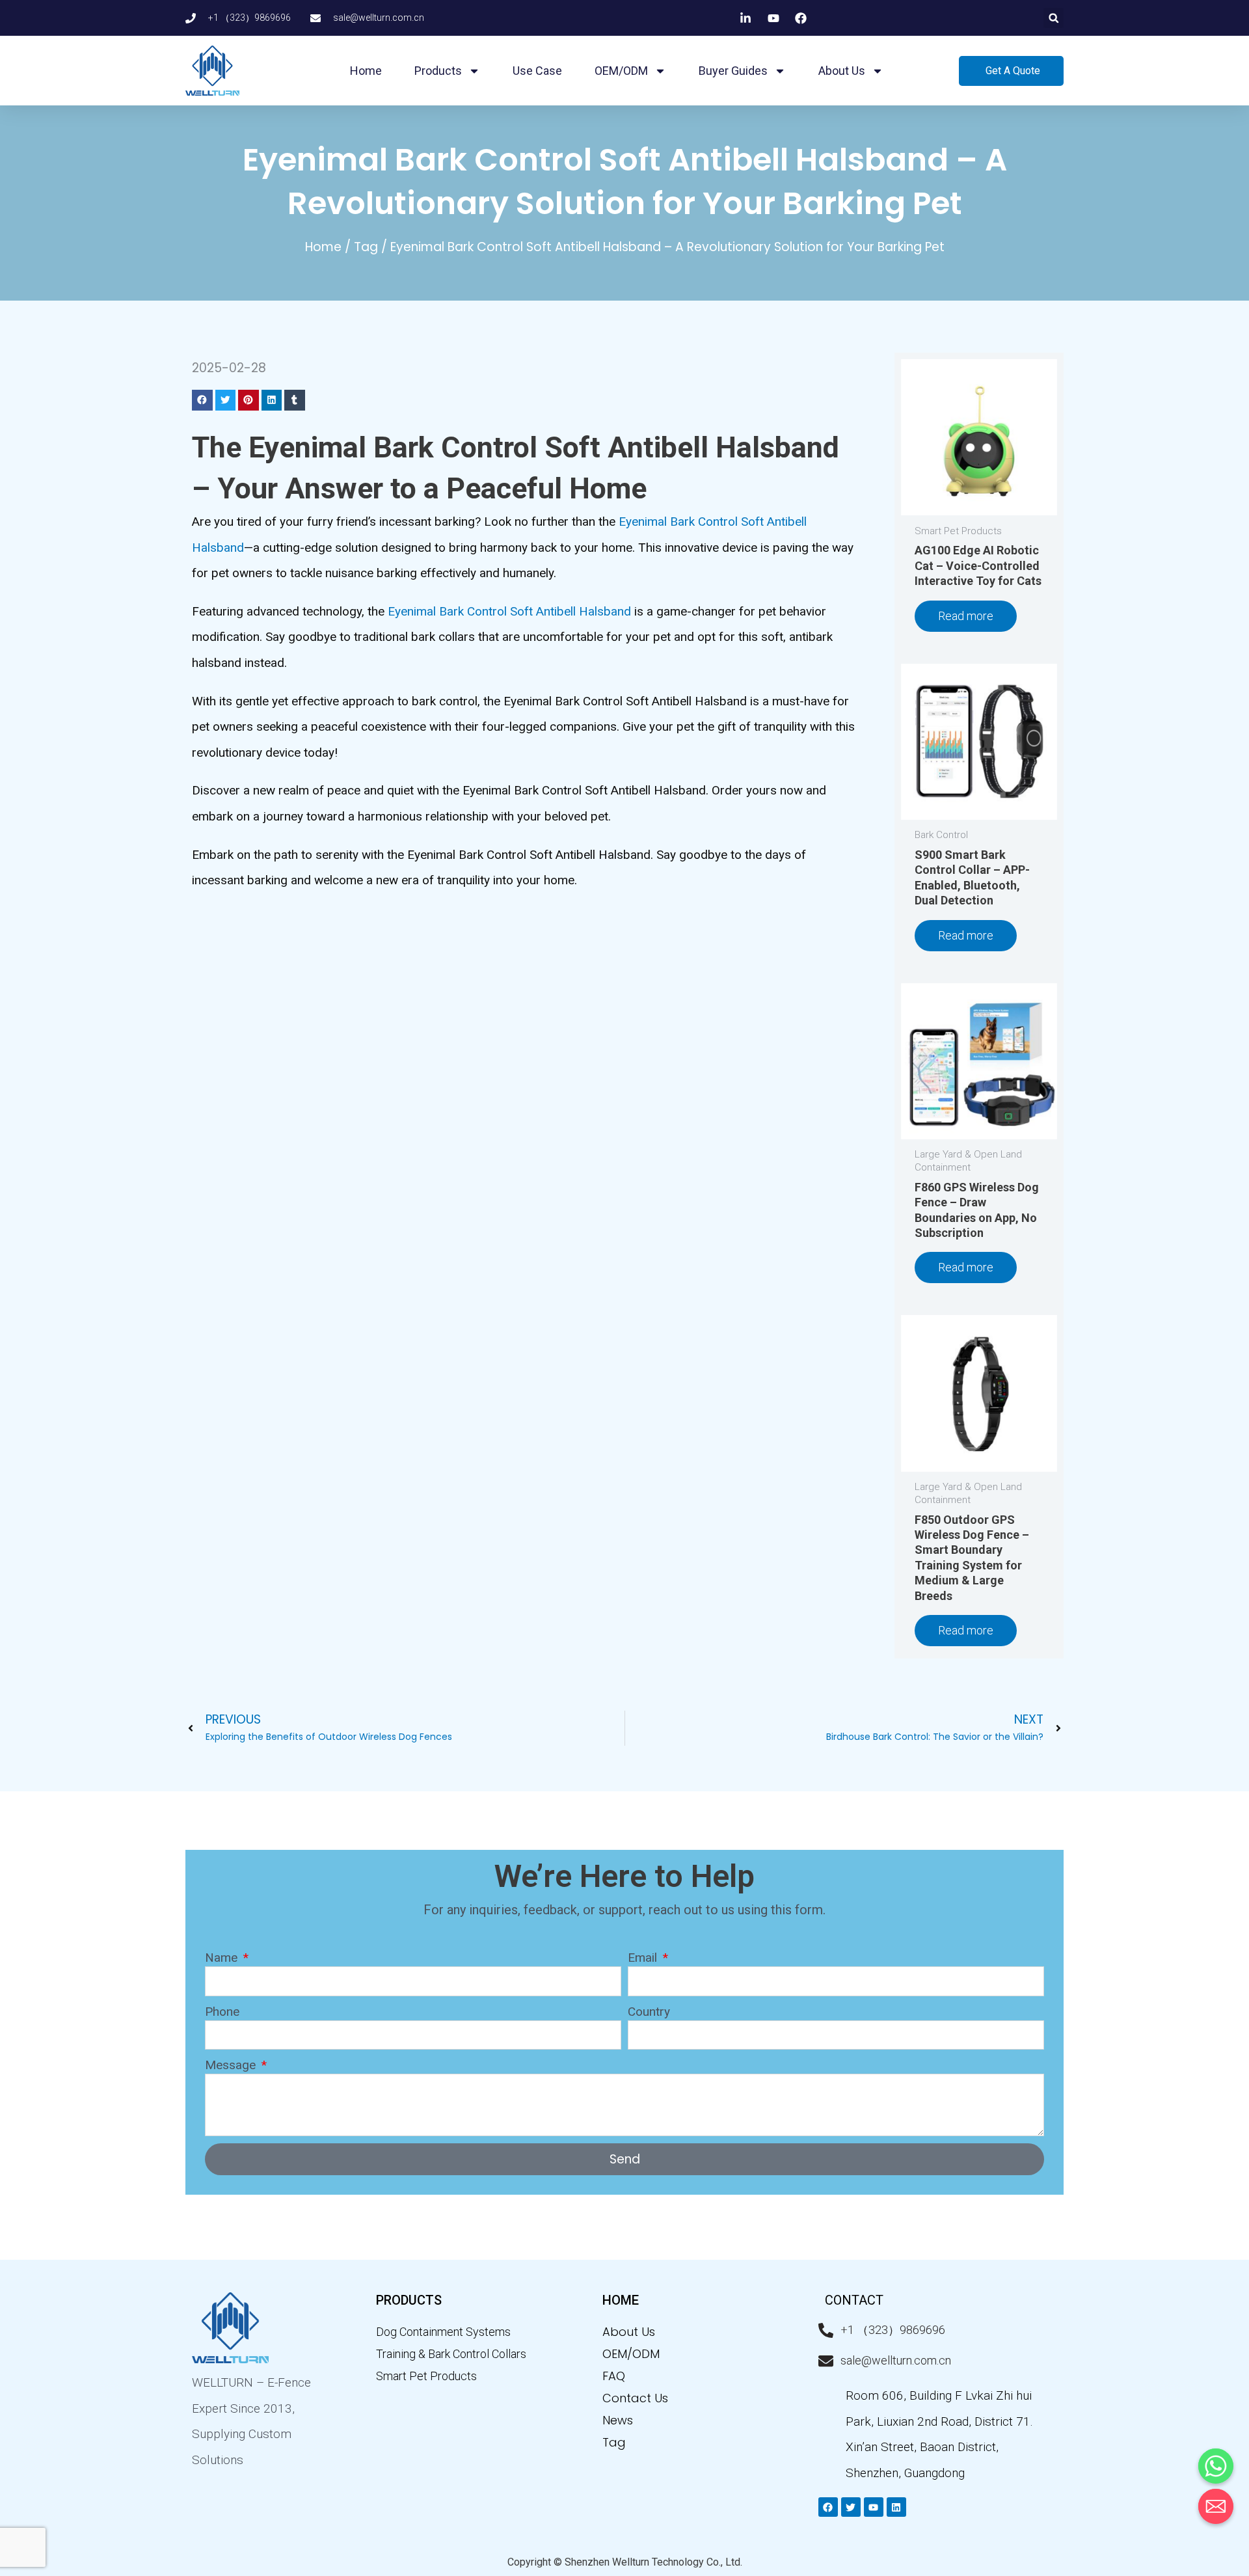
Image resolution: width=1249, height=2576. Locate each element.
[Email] (1216, 2506)
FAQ (614, 2376)
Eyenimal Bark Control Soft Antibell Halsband (509, 611)
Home (366, 71)
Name (223, 1958)
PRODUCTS (409, 2300)
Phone (222, 2012)
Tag (366, 247)
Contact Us (635, 2398)
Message (232, 2065)
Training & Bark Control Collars (451, 2354)
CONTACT (854, 2300)
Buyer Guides (733, 71)
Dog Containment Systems (443, 2332)
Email (644, 1958)
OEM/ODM (621, 71)
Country (649, 2012)
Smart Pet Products (426, 2376)
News (618, 2420)
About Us (629, 2332)
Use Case (537, 71)
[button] (1054, 18)
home (621, 2300)
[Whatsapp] (1216, 2466)
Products (438, 71)
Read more (966, 616)
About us (842, 71)
